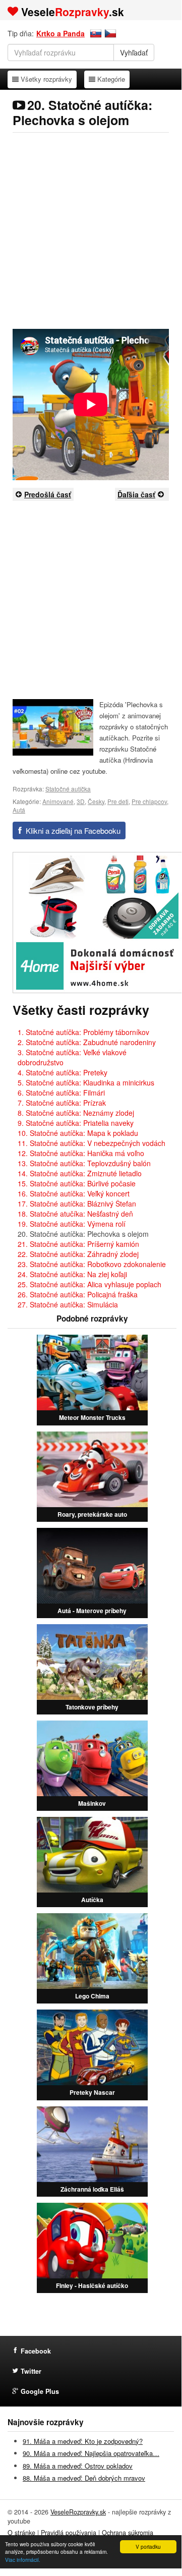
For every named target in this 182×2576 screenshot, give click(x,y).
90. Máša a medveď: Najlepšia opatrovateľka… (91, 2453)
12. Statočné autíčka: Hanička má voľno (81, 1153)
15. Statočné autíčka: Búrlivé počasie (77, 1183)
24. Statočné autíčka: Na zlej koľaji (72, 1274)
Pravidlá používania (69, 2533)
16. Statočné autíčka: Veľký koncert (74, 1193)
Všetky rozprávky (46, 79)
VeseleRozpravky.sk (78, 2512)
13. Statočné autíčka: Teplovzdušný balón (84, 1163)
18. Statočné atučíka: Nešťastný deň (75, 1214)
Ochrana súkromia (128, 2533)
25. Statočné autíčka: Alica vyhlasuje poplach (89, 1284)
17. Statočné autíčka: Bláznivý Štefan (77, 1204)
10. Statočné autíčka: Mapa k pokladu (78, 1133)
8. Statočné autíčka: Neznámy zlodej (76, 1113)
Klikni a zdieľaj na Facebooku (73, 831)
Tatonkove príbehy (92, 1707)
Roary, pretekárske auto (92, 1514)
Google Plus (40, 2391)
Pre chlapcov (149, 801)
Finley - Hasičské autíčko (92, 2285)
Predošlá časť (48, 494)
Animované (58, 801)
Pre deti (118, 801)
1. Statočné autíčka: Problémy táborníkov (83, 1032)
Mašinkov (92, 1803)
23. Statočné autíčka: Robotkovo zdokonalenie (92, 1264)
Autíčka (92, 1900)
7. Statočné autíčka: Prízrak (62, 1103)
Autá (19, 810)
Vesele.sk (73, 12)
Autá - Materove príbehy (92, 1611)
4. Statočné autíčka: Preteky (63, 1072)
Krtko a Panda (60, 33)
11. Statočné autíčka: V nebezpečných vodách (92, 1143)
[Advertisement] (91, 231)
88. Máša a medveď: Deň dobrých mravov (84, 2478)
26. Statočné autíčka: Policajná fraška (78, 1294)
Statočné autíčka (68, 789)
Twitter (31, 2371)
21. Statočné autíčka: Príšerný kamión (78, 1244)
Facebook (36, 2351)
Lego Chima (92, 1996)
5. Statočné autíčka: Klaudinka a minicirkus (86, 1082)
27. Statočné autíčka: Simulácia (68, 1304)
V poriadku (148, 2546)
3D (81, 801)
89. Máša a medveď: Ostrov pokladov (78, 2466)
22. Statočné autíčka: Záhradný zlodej (78, 1254)
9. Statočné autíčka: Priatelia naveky (76, 1123)
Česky (96, 801)
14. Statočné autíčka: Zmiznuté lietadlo (80, 1173)
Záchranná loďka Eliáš (92, 2189)
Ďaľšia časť (136, 494)
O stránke (21, 2533)
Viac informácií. (23, 2560)
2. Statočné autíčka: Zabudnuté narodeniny (87, 1042)
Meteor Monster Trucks (92, 1417)
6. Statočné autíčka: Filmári (61, 1093)
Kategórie (111, 79)
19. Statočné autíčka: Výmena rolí (72, 1224)
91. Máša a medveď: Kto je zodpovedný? (83, 2441)
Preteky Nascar (92, 2092)
